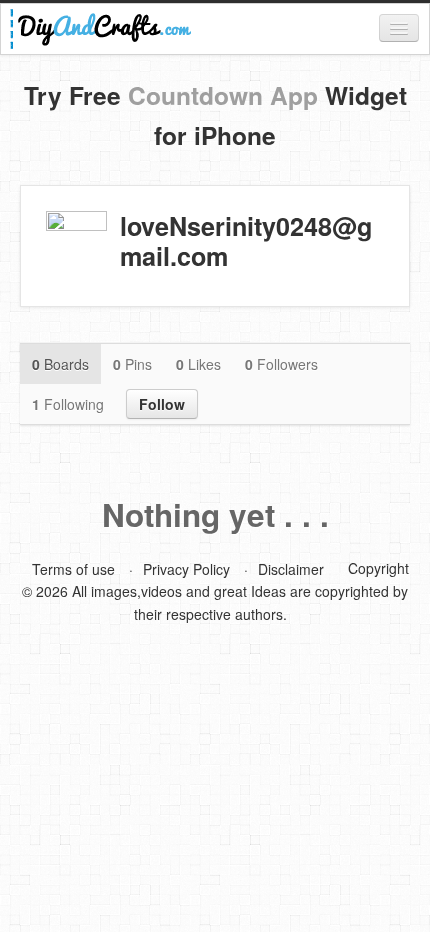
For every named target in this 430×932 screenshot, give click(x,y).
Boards (60, 364)
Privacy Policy (186, 569)
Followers (281, 364)
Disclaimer (291, 569)
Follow (162, 404)
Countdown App (223, 95)
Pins (132, 364)
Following (68, 404)
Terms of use (73, 569)
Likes (198, 364)
